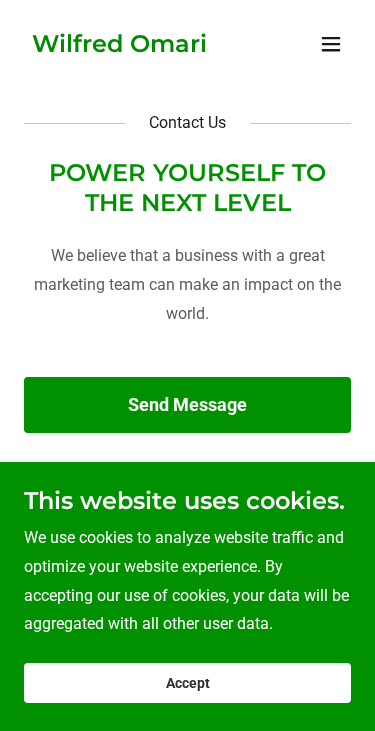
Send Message (187, 404)
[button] (331, 44)
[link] (119, 46)
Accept (188, 683)
